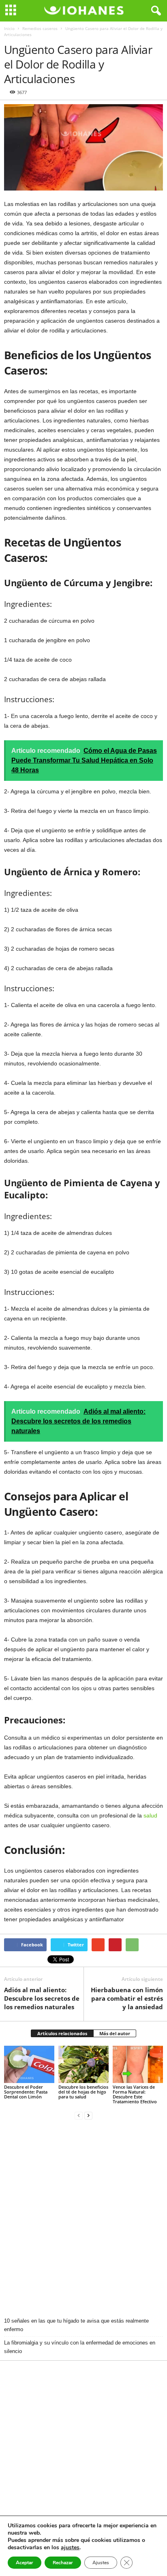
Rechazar (63, 2563)
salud (150, 1815)
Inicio (9, 28)
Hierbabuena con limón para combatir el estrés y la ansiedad (127, 1998)
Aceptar (25, 2563)
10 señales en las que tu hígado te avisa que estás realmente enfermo (76, 2325)
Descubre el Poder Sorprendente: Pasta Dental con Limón (26, 2092)
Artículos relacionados (62, 2033)
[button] (154, 11)
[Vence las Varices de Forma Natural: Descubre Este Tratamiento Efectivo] (138, 2065)
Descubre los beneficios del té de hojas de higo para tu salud (83, 2092)
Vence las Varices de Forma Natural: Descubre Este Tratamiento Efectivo (135, 2094)
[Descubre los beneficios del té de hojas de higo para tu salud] (83, 2065)
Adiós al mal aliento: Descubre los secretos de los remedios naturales (42, 1998)
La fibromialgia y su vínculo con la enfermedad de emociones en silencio (80, 2347)
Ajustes (101, 2563)
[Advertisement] (83, 2219)
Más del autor (115, 2033)
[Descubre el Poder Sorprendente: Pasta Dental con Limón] (29, 2065)
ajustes (70, 2548)
